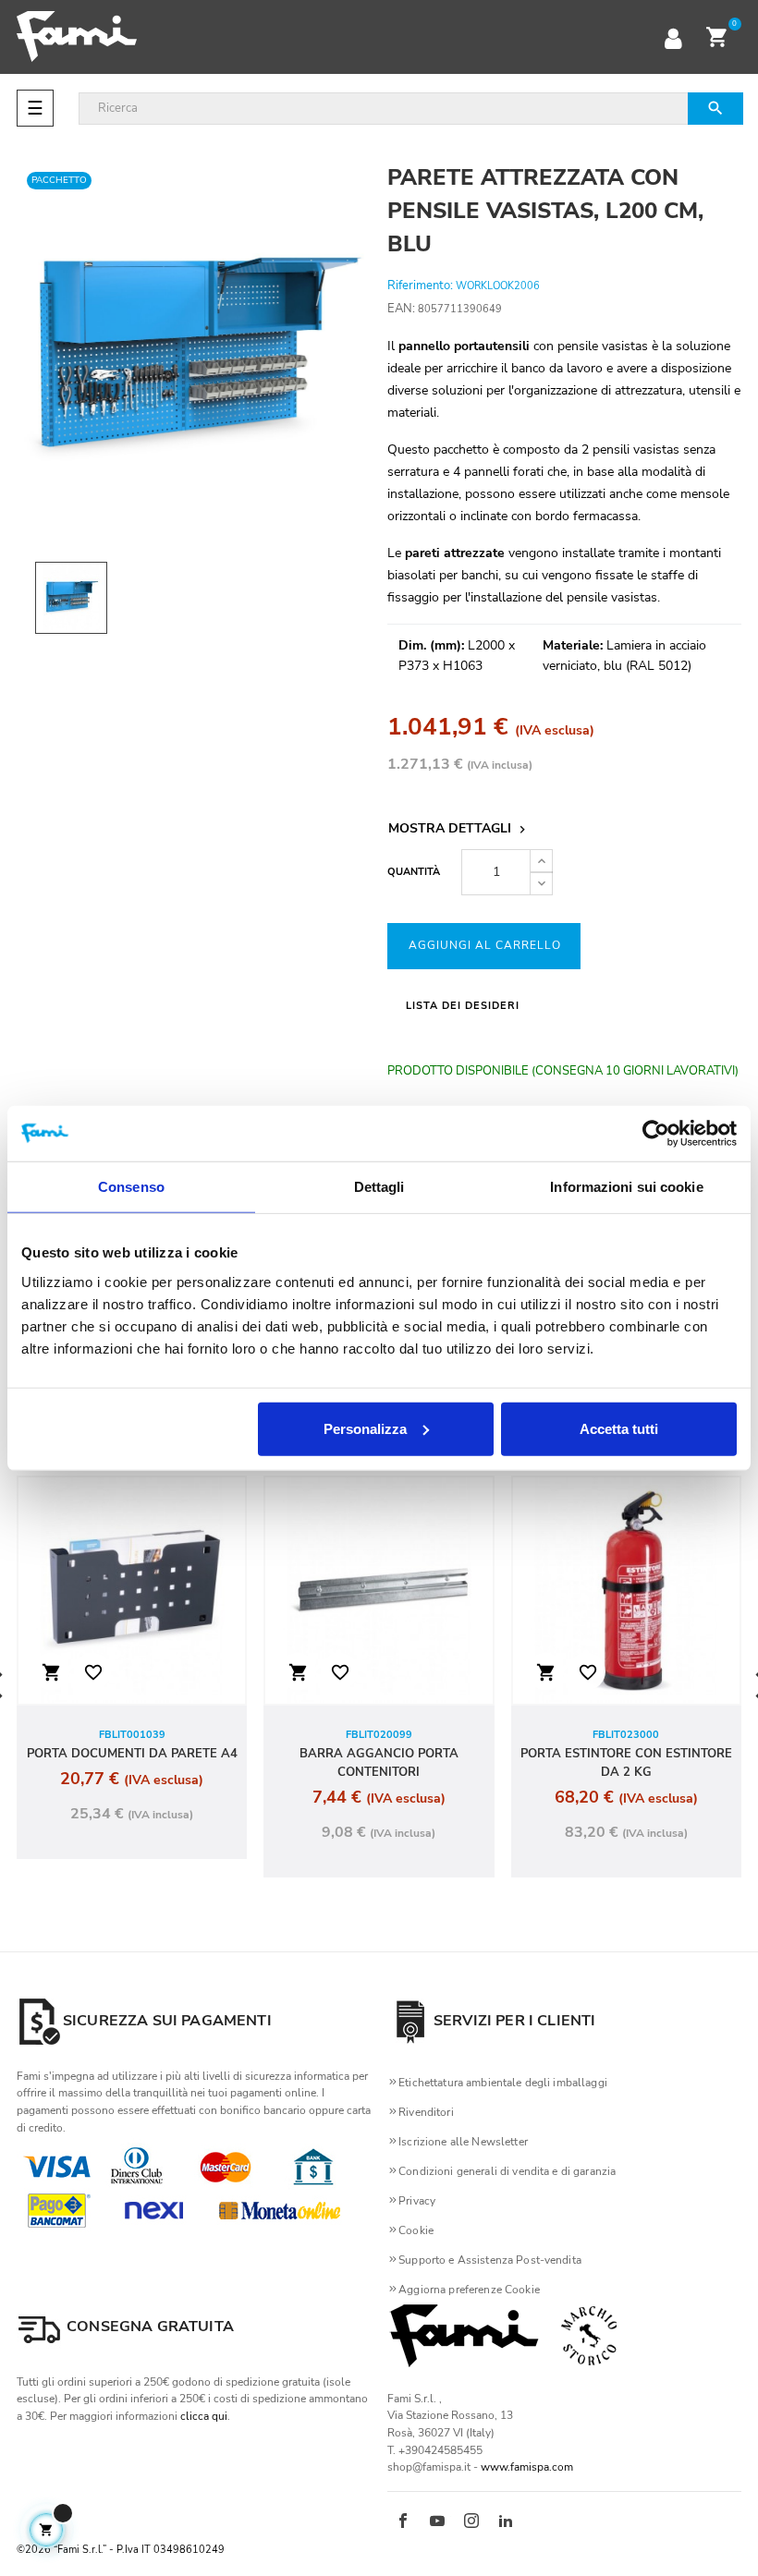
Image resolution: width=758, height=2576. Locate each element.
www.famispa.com (527, 2467)
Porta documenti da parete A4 (132, 1754)
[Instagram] (471, 2522)
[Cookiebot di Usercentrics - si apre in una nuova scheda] (656, 1134)
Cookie (416, 2230)
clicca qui (204, 2416)
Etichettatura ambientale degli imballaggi (503, 2083)
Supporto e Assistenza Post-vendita (490, 2260)
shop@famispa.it (429, 2467)
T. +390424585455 (435, 2450)
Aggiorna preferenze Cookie (469, 2290)
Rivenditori (426, 2112)
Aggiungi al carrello (485, 945)
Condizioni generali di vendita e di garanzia (507, 2171)
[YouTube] (437, 2522)
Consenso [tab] (131, 1187)
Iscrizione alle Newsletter (463, 2142)
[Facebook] (403, 2522)
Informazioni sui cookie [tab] (626, 1187)
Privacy (417, 2201)
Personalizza (365, 1428)
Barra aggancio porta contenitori (379, 1763)
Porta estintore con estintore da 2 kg (626, 1763)
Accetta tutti (619, 1428)
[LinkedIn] (506, 2522)
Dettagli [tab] (379, 1187)
